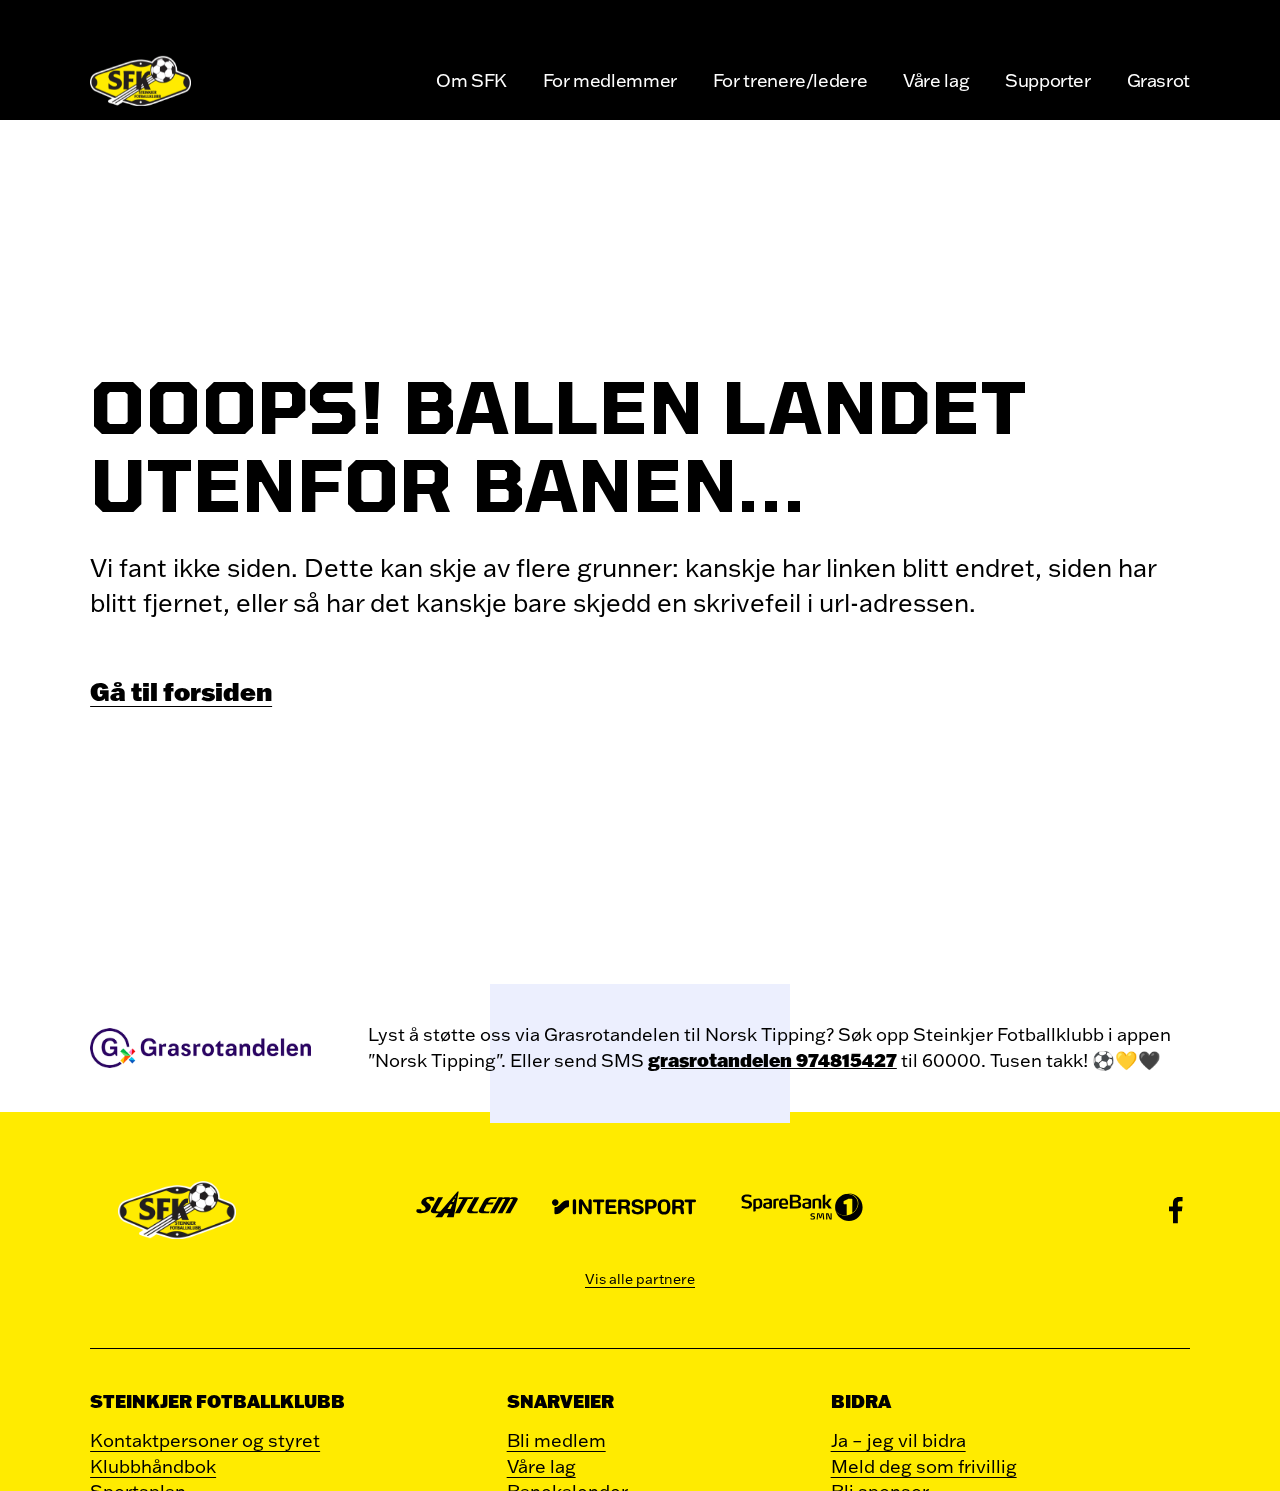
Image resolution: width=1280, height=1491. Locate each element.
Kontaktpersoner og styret (205, 1440)
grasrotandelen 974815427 (772, 1060)
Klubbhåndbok (153, 1466)
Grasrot (1158, 80)
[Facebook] (1176, 1210)
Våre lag (936, 80)
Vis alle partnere (640, 1279)
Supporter (1048, 80)
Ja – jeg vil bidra (898, 1440)
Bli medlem (556, 1440)
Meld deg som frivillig (924, 1466)
